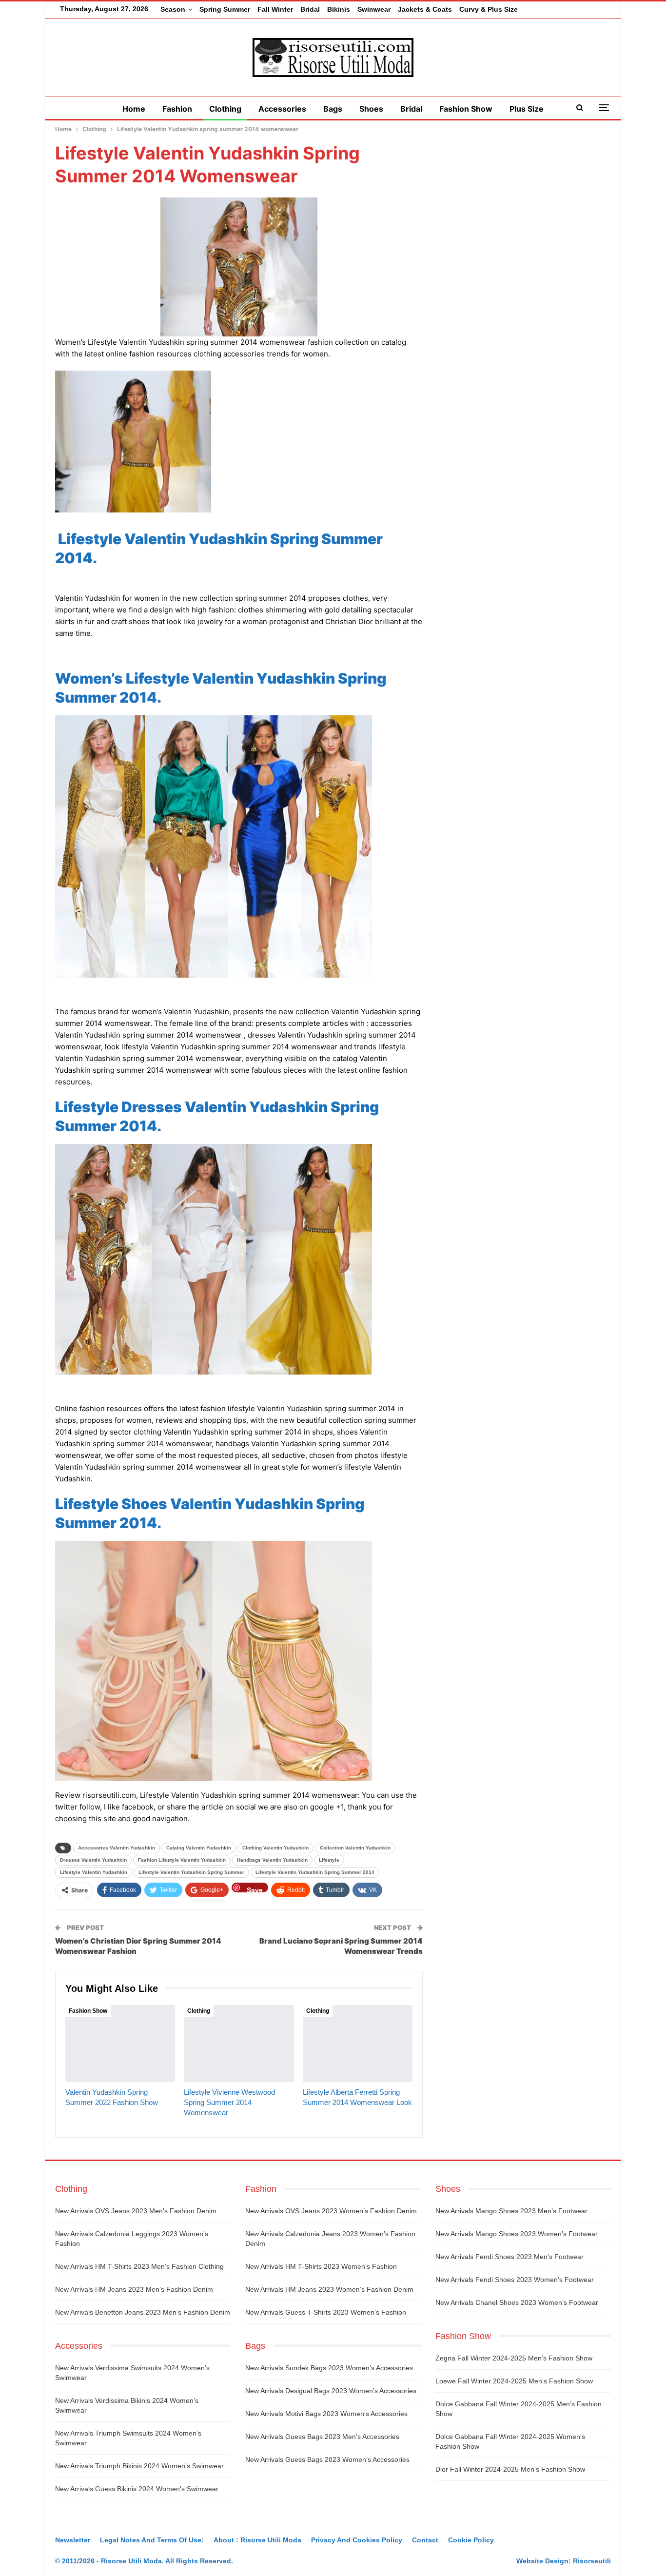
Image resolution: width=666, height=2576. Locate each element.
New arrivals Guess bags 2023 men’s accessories (322, 2437)
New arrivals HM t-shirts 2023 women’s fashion (321, 2266)
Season (173, 9)
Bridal (310, 9)
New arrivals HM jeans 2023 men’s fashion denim (134, 2289)
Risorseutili (592, 2561)
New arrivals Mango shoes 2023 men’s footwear (511, 2211)
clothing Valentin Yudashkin (275, 1848)
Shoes (371, 109)
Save (255, 1889)
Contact (425, 2540)
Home (134, 109)
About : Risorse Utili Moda (257, 2540)
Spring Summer (225, 9)
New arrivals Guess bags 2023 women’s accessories (327, 2459)
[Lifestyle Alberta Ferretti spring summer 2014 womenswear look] (358, 2044)
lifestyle (329, 1860)
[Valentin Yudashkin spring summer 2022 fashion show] (120, 2044)
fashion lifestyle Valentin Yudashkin (182, 1860)
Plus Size (527, 109)
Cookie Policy (471, 2540)
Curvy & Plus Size (489, 9)
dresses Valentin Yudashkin (93, 1860)
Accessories (282, 109)
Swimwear (374, 9)
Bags (333, 109)
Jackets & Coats (425, 9)
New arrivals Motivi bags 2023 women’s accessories (326, 2414)
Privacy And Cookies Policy (357, 2540)
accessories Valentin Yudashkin (117, 1848)
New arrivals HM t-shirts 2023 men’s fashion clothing (139, 2266)
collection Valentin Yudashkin (355, 1848)
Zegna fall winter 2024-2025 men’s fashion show (514, 2358)
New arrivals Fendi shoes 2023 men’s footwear (509, 2257)
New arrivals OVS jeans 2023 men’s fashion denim (136, 2211)
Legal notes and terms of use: (152, 2540)
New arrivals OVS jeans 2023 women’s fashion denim (331, 2211)
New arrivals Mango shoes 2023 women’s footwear (517, 2234)
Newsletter (73, 2540)
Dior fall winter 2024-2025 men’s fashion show (510, 2469)
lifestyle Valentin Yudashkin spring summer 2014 (315, 1872)
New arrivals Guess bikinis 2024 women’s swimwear (137, 2489)
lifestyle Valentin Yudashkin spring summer (191, 1872)
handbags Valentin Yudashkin (272, 1860)
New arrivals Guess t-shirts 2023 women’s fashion (326, 2312)
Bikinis (339, 9)
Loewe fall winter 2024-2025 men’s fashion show (514, 2381)
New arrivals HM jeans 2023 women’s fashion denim (329, 2289)
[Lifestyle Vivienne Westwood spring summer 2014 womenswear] (239, 2044)
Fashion (177, 109)
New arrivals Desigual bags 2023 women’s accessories (331, 2391)
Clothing (225, 109)
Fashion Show (466, 109)
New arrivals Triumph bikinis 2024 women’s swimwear (139, 2466)
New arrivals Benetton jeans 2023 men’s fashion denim (143, 2312)
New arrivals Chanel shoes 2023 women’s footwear (517, 2302)
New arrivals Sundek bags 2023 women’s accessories (329, 2368)
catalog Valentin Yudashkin (199, 1848)
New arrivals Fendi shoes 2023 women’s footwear (515, 2280)
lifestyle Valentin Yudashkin (94, 1872)
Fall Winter (275, 9)
